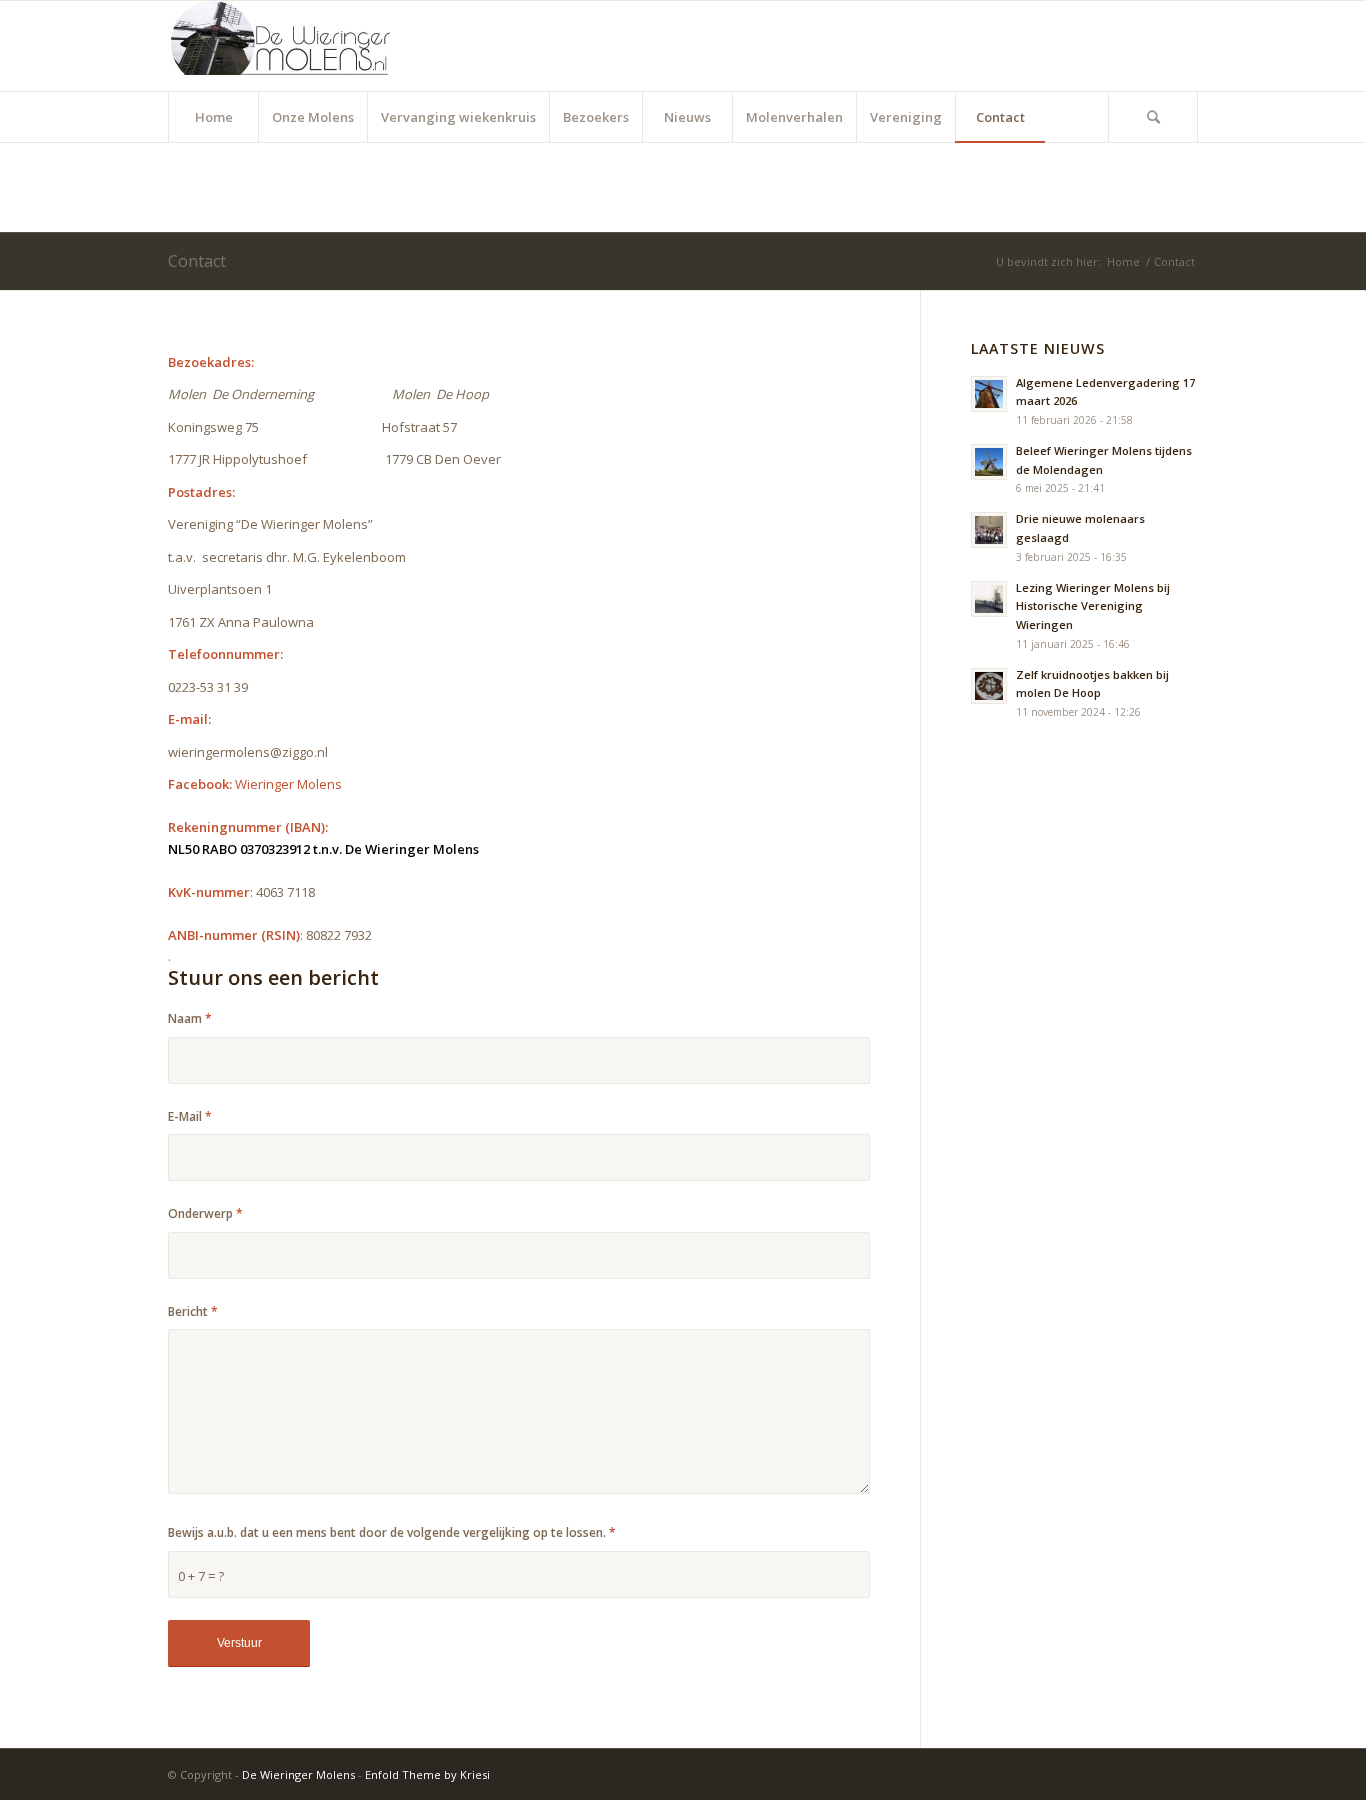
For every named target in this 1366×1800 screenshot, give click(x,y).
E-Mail (190, 1116)
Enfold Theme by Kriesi (427, 1774)
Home (1123, 261)
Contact (197, 261)
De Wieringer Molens (298, 1774)
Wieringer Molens (288, 784)
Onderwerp (205, 1213)
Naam (190, 1018)
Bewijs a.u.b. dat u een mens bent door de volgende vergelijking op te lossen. (392, 1532)
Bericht (193, 1311)
